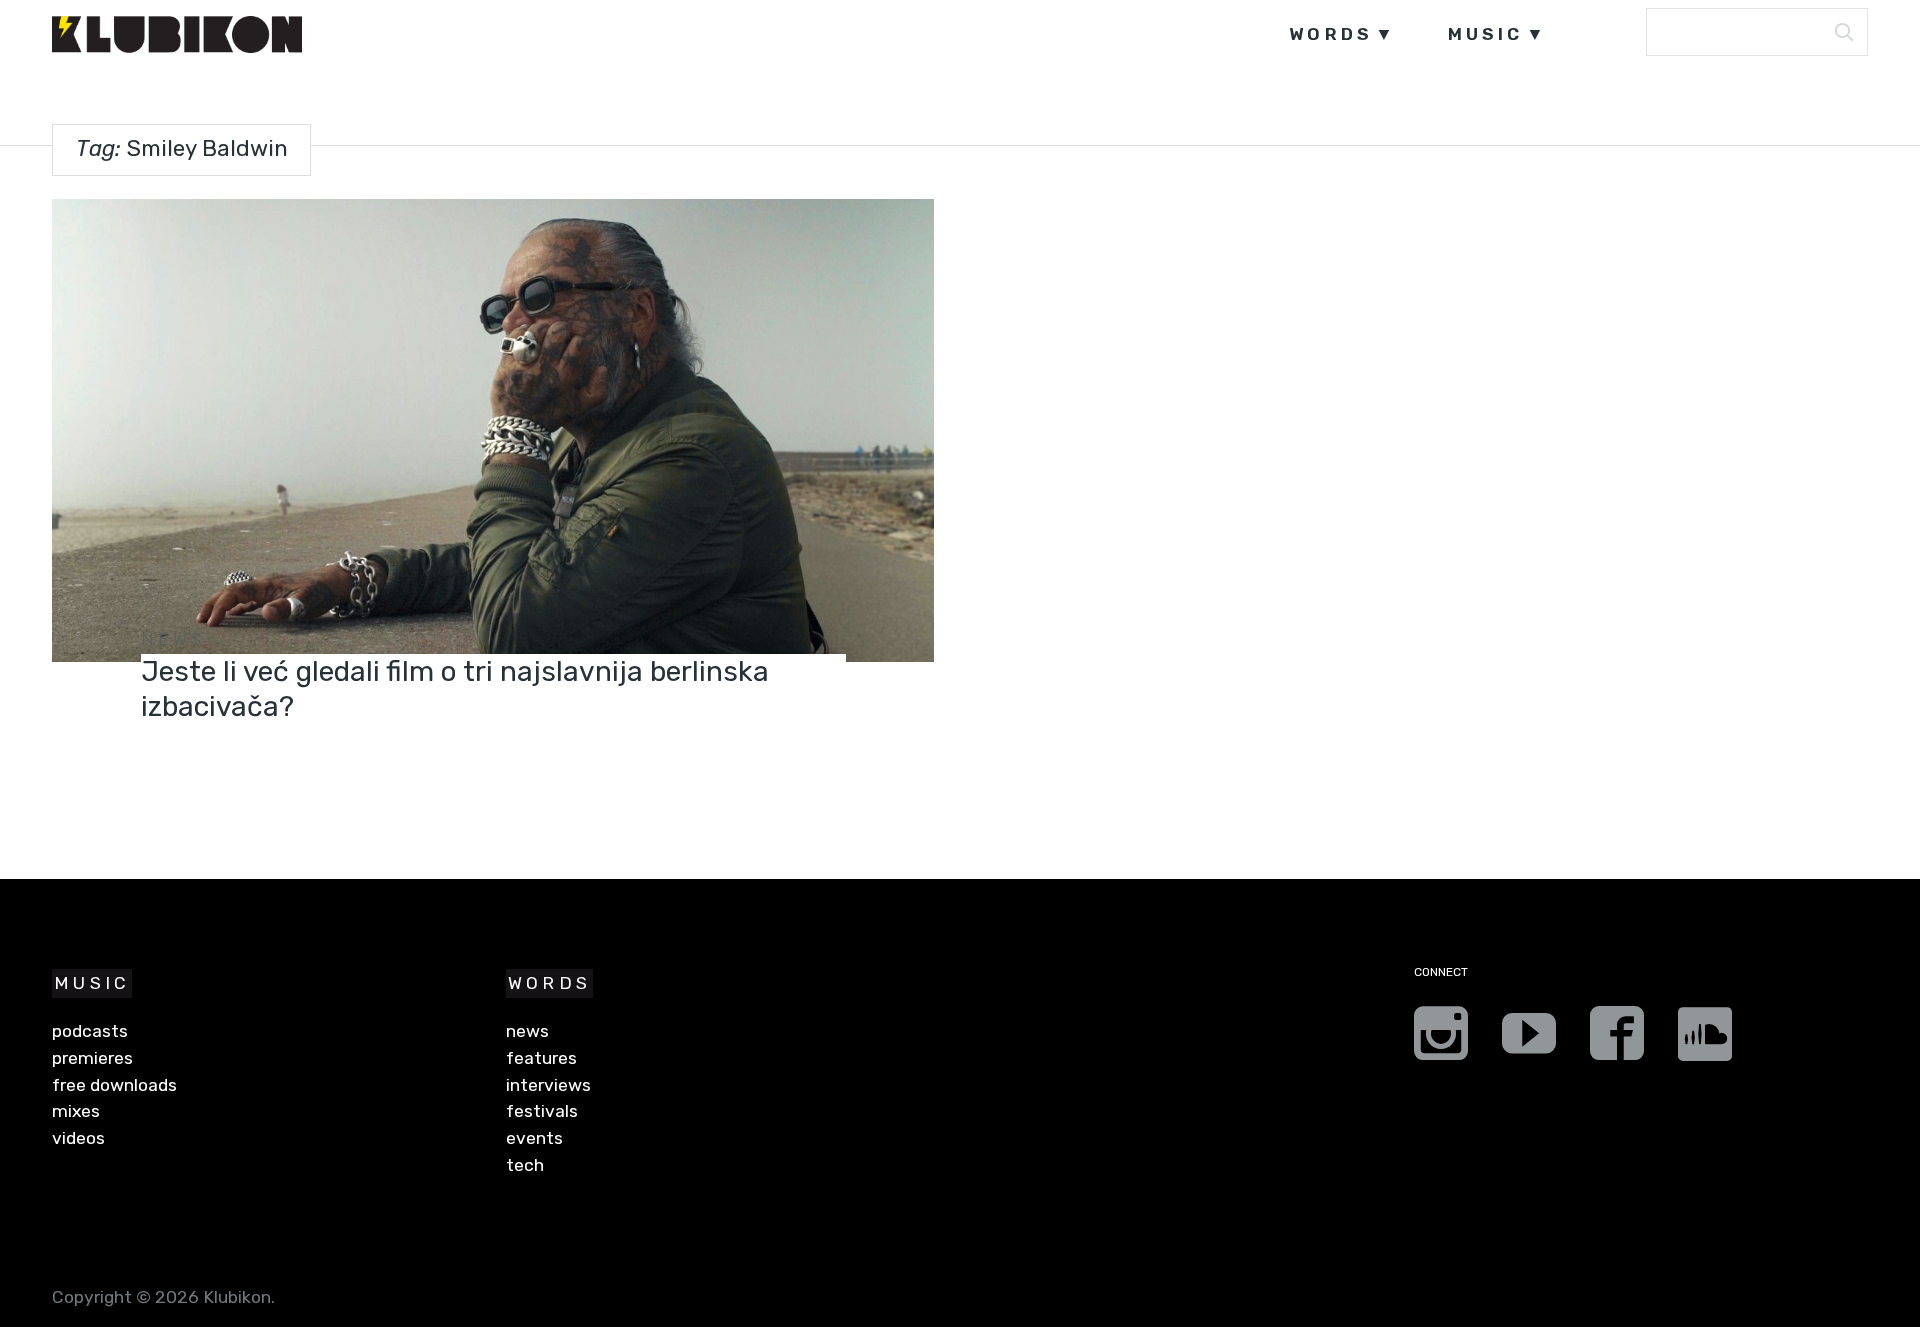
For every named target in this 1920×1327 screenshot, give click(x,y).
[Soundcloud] (1705, 1040)
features (541, 1058)
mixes (76, 1111)
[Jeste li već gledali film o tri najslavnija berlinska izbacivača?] (492, 430)
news (173, 639)
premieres (92, 1058)
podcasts (90, 1031)
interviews (548, 1085)
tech (525, 1165)
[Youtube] (1529, 1040)
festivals (542, 1111)
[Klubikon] (177, 34)
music (1486, 34)
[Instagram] (1441, 1040)
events (534, 1138)
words (1331, 34)
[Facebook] (1617, 1040)
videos (78, 1138)
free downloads (114, 1085)
